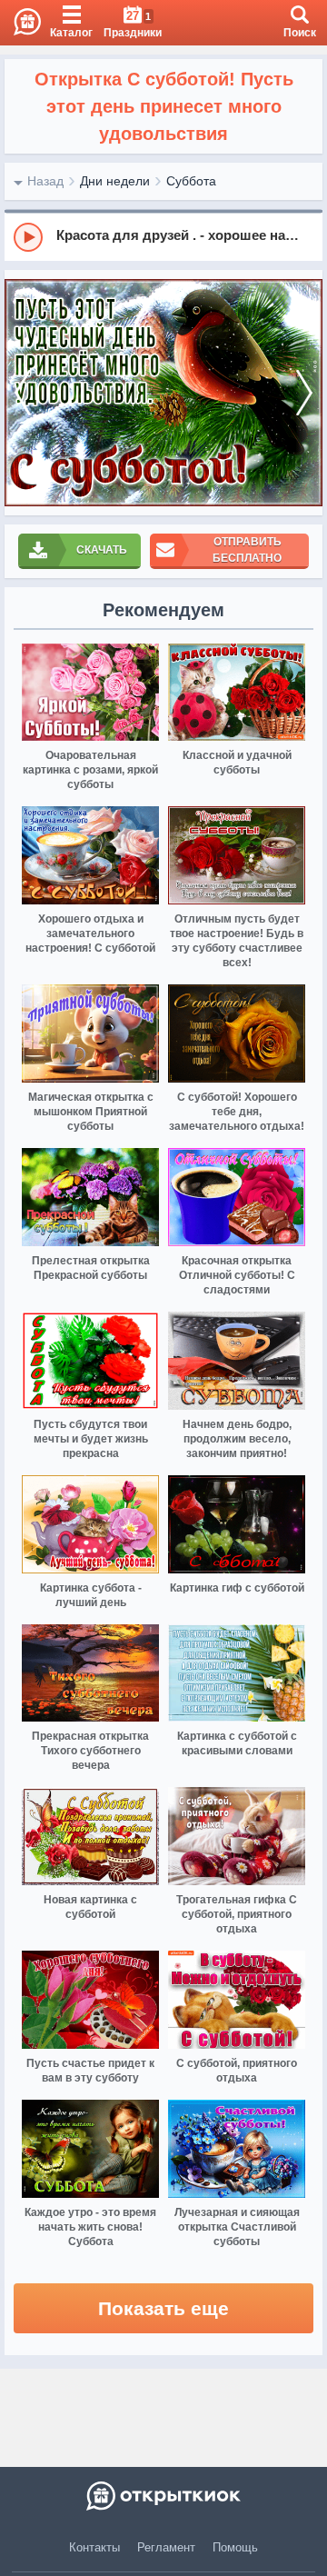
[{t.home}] (163, 2496)
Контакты (94, 2547)
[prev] (23, 393)
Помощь (235, 2547)
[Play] (28, 237)
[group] (163, 236)
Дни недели (115, 181)
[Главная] (20, 23)
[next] (304, 393)
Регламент (166, 2547)
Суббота (191, 181)
